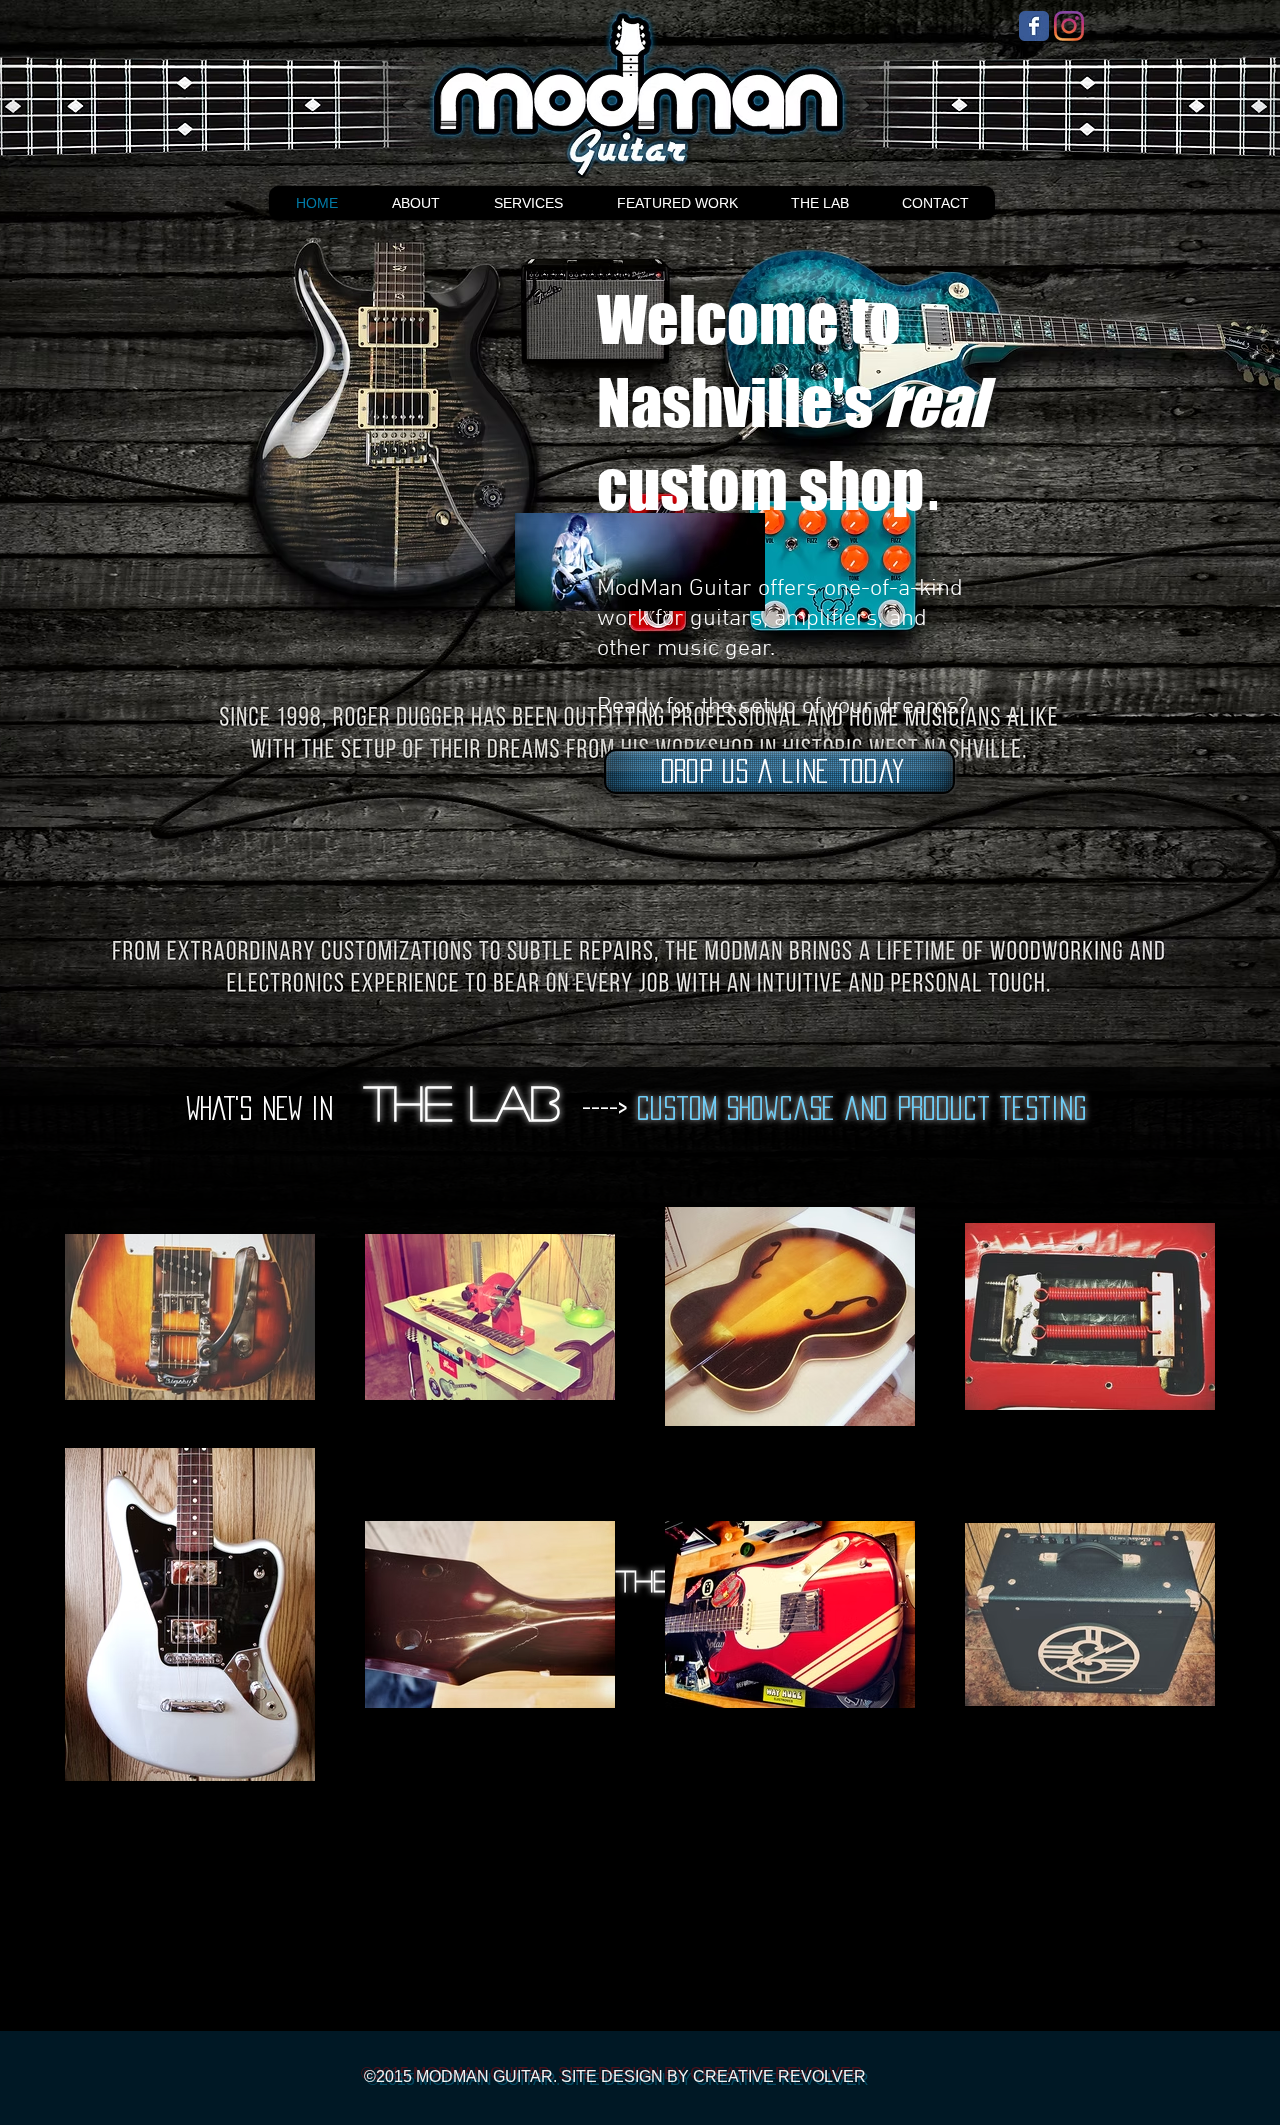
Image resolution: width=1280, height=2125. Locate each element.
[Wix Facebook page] (1034, 26)
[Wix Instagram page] (1069, 26)
